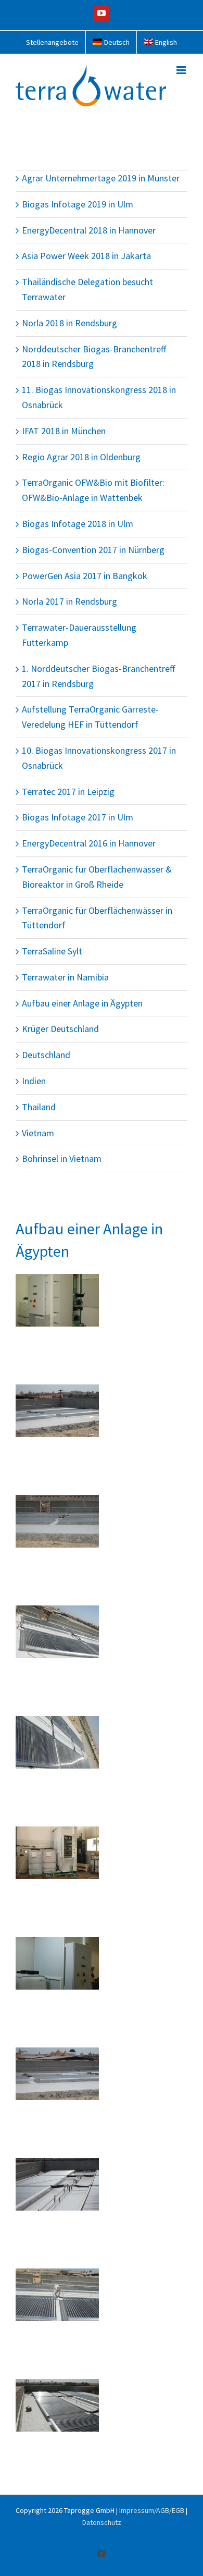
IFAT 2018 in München (64, 431)
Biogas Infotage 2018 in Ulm (78, 524)
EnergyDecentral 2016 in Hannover (89, 843)
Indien (34, 1081)
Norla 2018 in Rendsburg (69, 323)
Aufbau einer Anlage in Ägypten (82, 1003)
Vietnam (38, 1133)
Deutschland (46, 1055)
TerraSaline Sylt (52, 951)
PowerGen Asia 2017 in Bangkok (85, 576)
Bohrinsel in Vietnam (62, 1158)
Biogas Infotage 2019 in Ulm (78, 204)
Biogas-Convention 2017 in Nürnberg (93, 550)
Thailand (39, 1107)
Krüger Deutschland (60, 1029)
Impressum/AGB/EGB (152, 2510)
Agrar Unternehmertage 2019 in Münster (101, 178)
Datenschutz (102, 2522)
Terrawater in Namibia (65, 977)
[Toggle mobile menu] (182, 70)
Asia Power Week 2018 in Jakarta (86, 256)
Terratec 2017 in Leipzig (68, 792)
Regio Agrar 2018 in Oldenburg (81, 457)
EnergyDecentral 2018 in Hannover (89, 230)
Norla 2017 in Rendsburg (69, 601)
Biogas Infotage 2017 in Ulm (78, 817)
